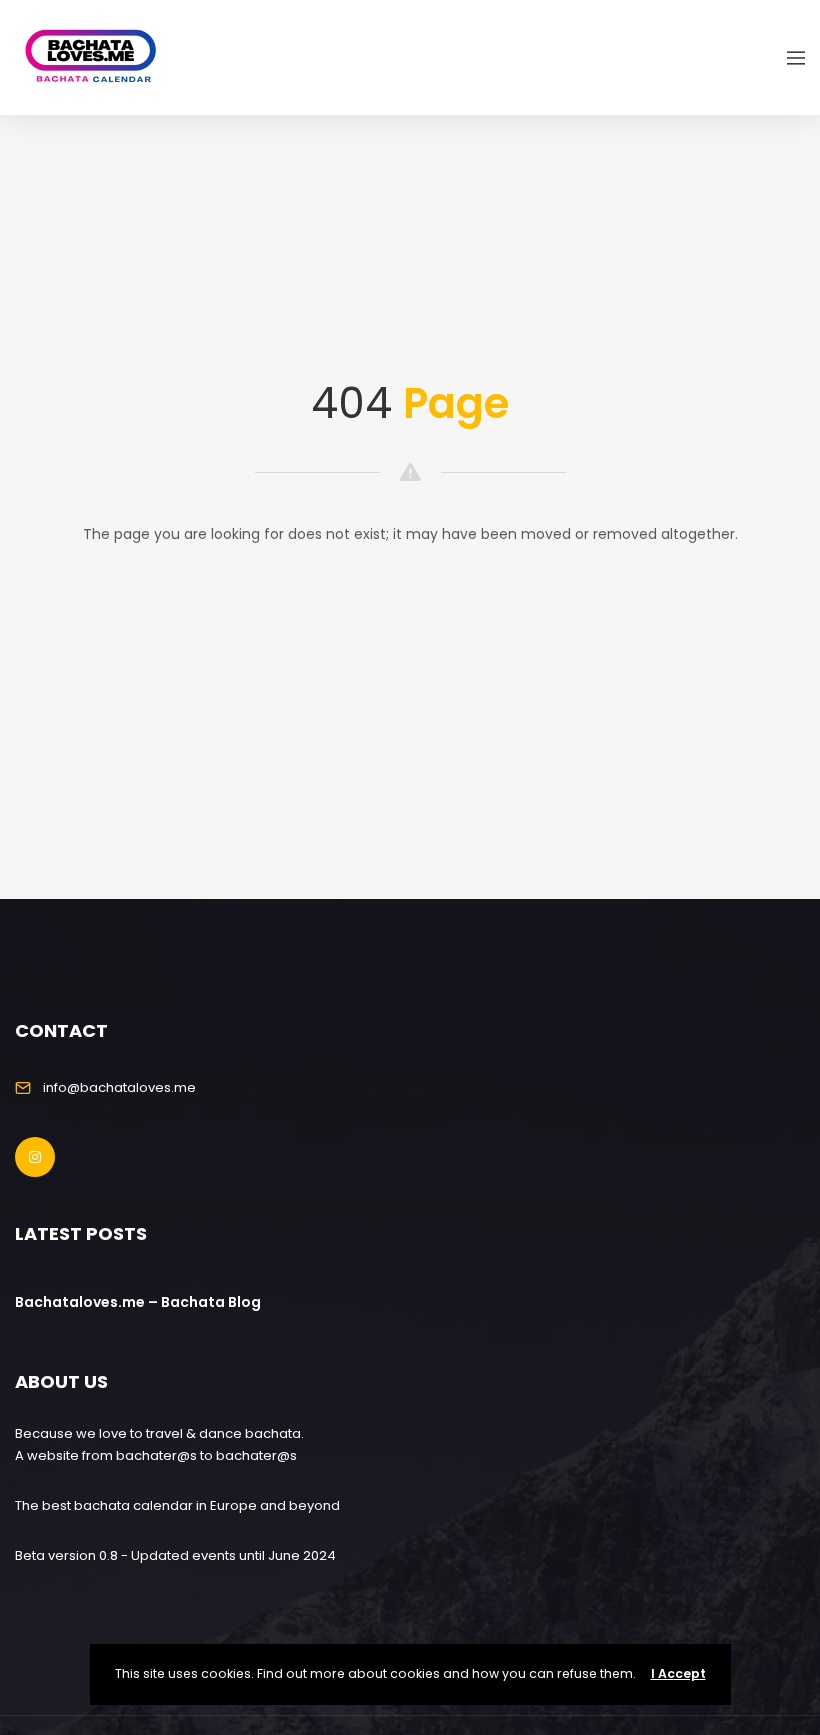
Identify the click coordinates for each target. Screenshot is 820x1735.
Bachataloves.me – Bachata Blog (138, 1302)
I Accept (678, 1673)
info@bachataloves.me (119, 1087)
